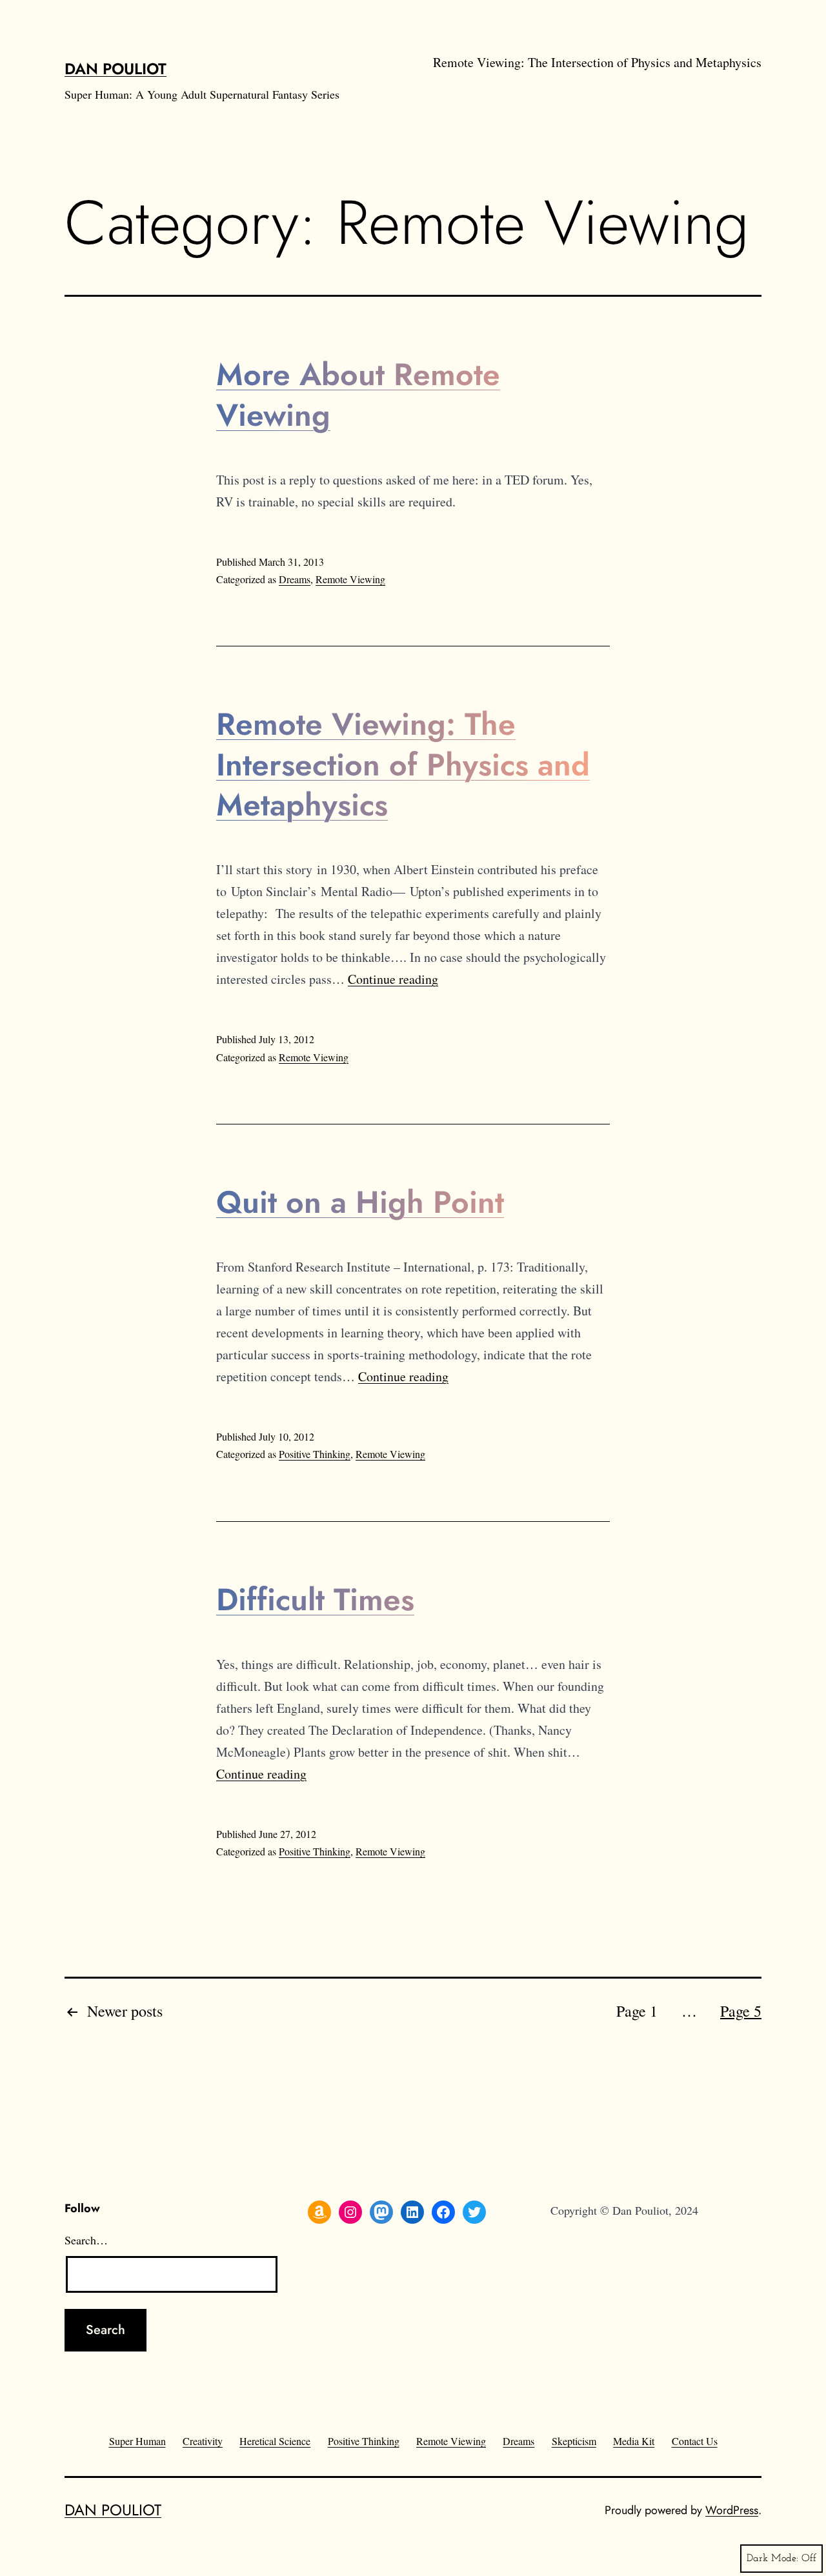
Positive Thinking (315, 1454)
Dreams (295, 579)
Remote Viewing (350, 579)
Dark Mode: (772, 2559)
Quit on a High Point (360, 1202)
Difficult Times (315, 1600)
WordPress (732, 2510)
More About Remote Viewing (358, 394)
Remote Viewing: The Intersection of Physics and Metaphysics (597, 62)
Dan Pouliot (116, 69)
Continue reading (393, 979)
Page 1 (637, 2011)
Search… (86, 2240)
